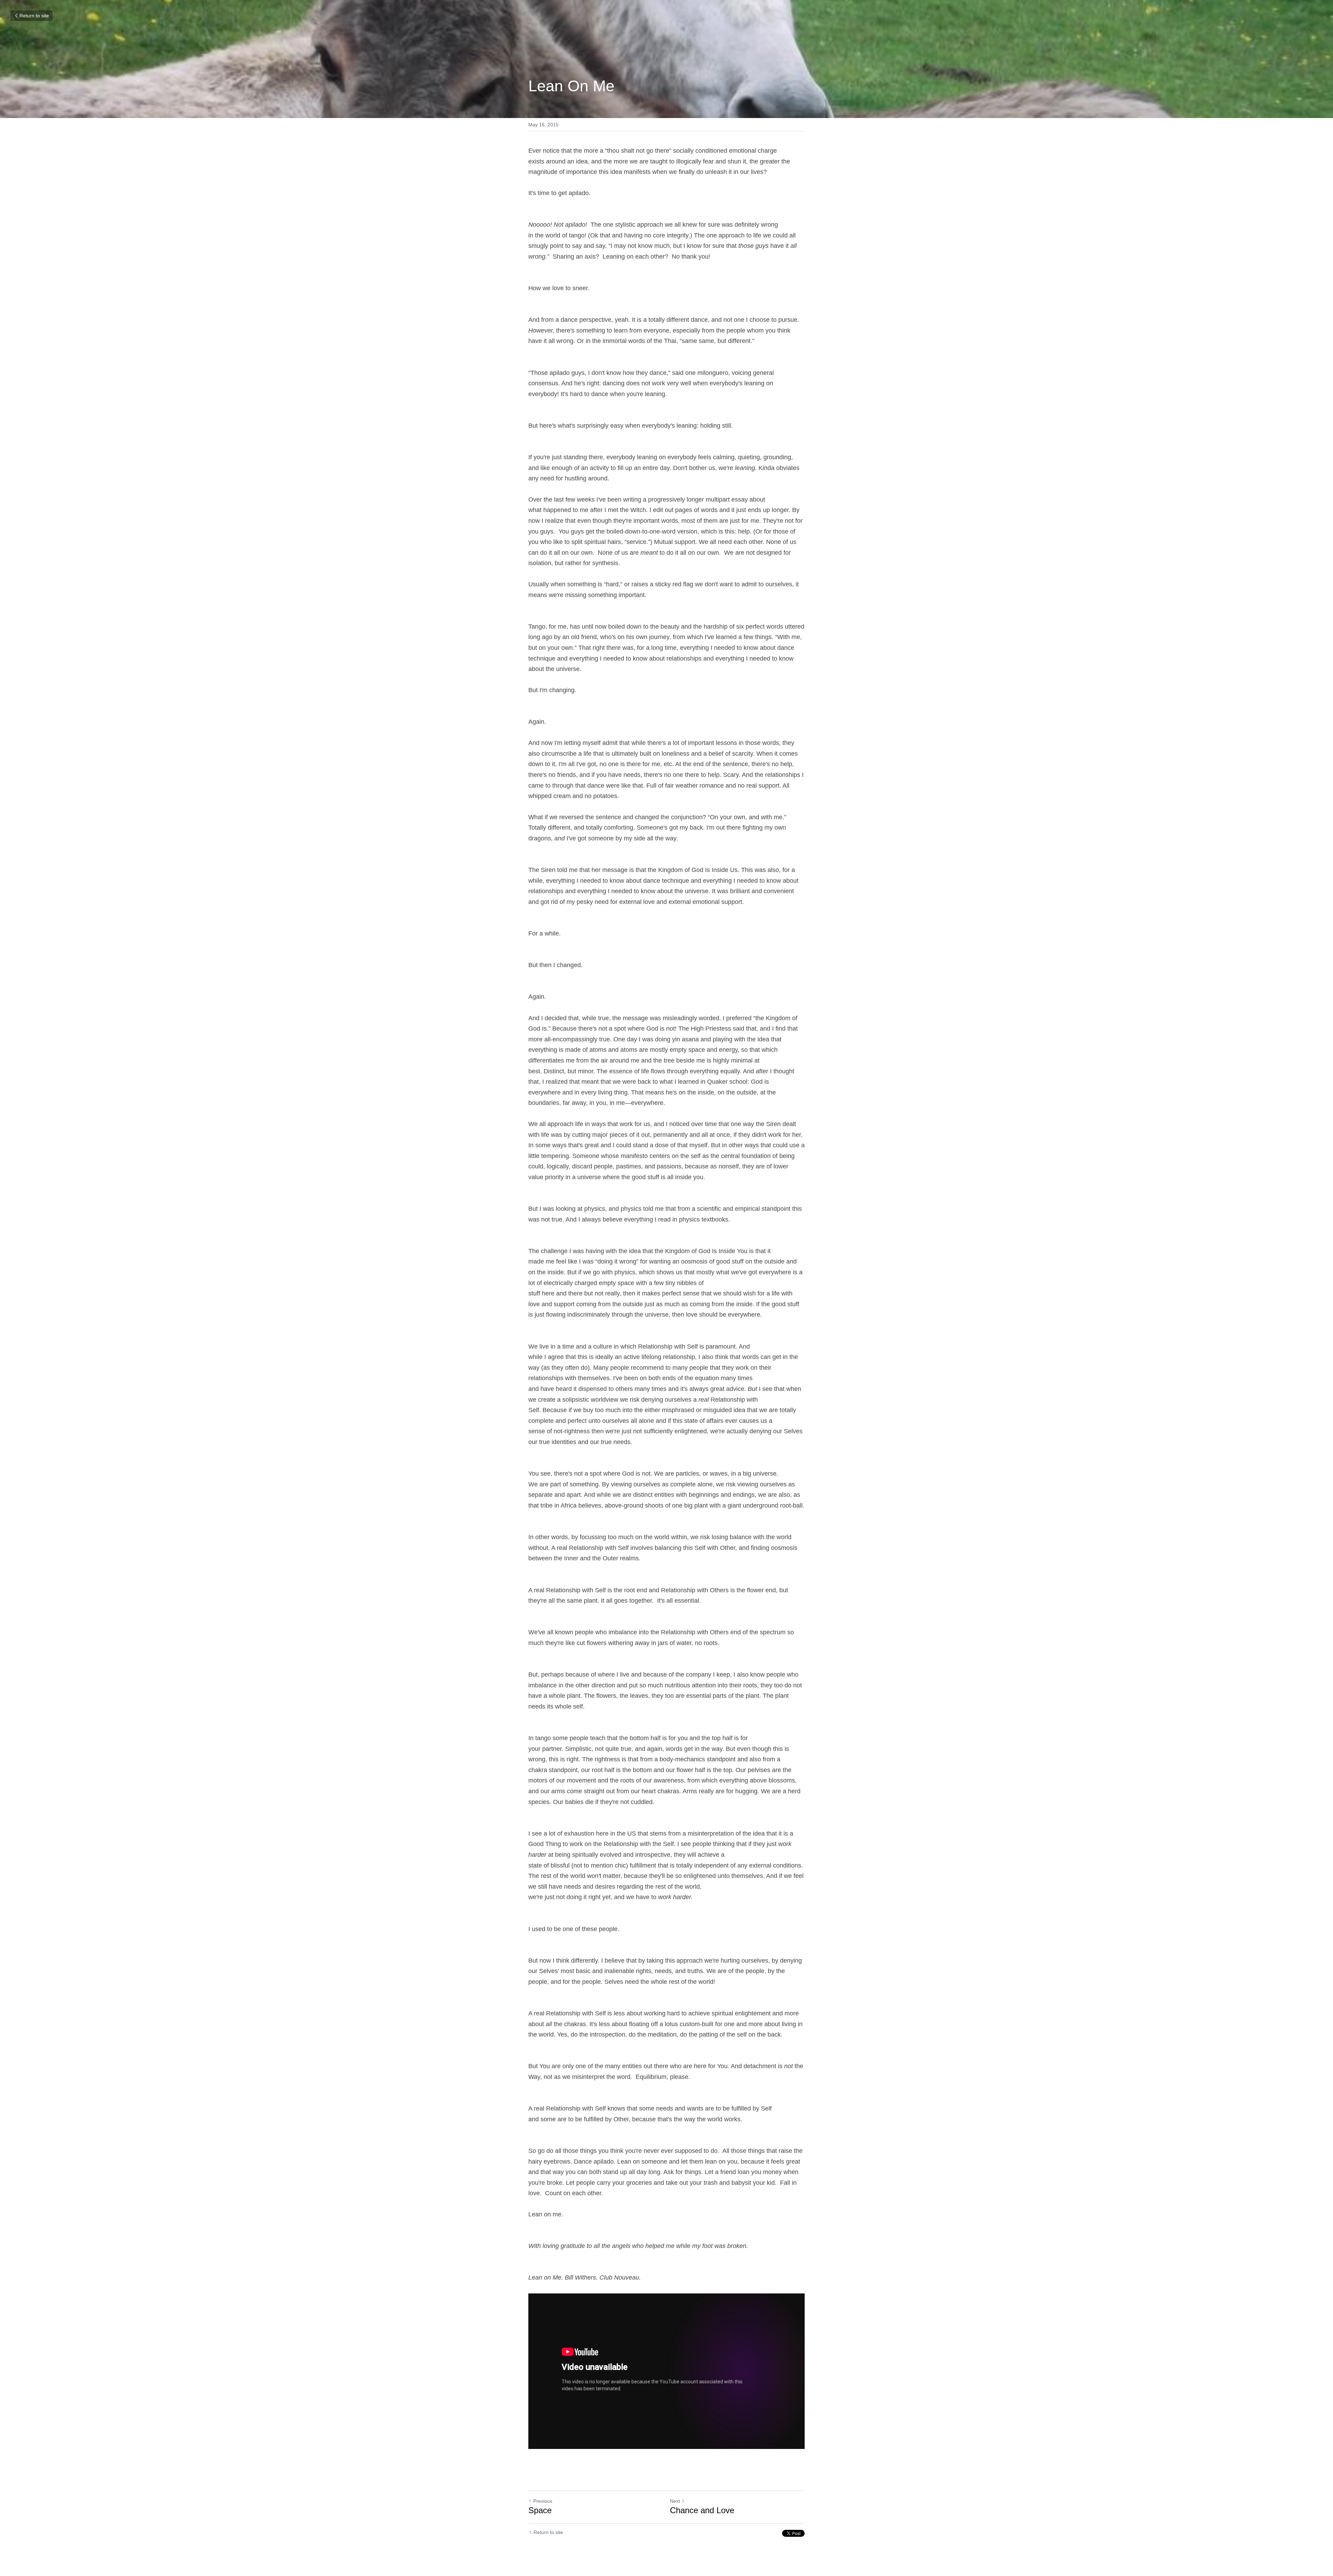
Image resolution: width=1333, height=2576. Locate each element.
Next (675, 2501)
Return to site (34, 16)
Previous (543, 2501)
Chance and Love (702, 2510)
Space (540, 2510)
